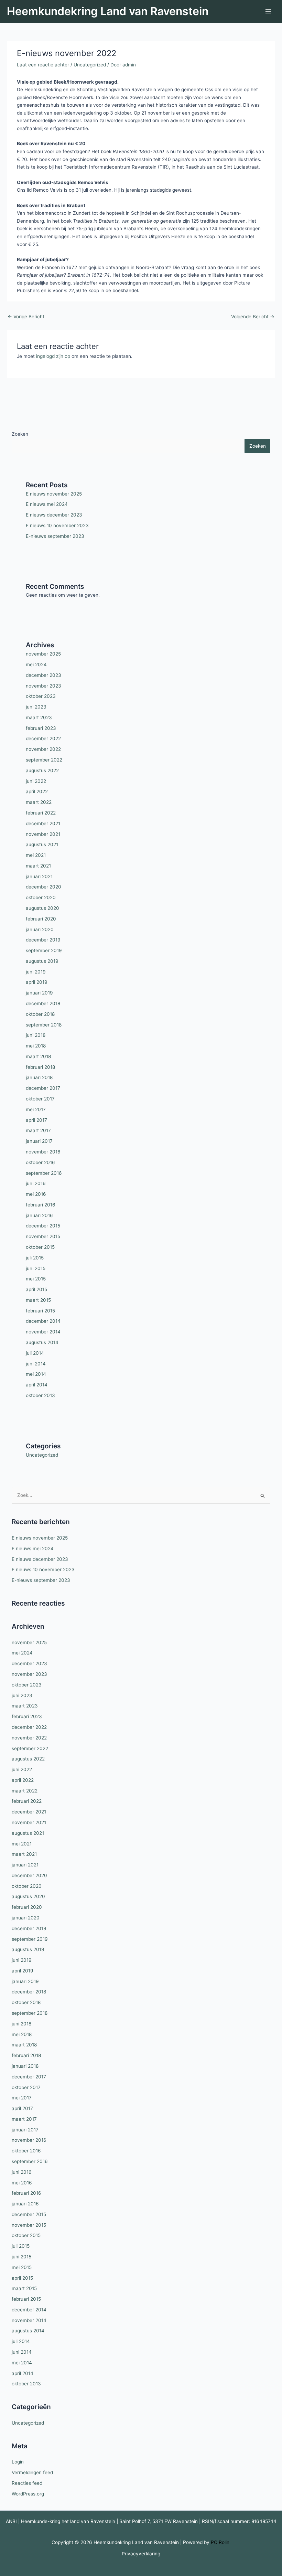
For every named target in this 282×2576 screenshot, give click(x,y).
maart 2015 (38, 1300)
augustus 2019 (42, 961)
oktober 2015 (40, 1247)
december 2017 (43, 1088)
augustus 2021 (42, 844)
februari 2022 (41, 813)
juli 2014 (35, 1353)
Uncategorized (90, 65)
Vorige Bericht (26, 317)
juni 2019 (36, 972)
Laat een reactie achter (43, 65)
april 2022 (37, 791)
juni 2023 (36, 707)
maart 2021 (38, 866)
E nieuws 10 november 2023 (57, 525)
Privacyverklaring (141, 2554)
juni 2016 (36, 1183)
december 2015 (43, 1226)
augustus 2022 (42, 770)
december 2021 (43, 823)
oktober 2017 (40, 1099)
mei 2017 (36, 1109)
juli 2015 (35, 1258)
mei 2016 (36, 1194)
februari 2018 (40, 1067)
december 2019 (43, 940)
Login (18, 2462)
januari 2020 (40, 929)
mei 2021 (36, 855)
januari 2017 (39, 1141)
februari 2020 (41, 919)
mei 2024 (36, 664)
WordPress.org (28, 2494)
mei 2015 (36, 1279)
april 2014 (37, 1385)
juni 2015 (36, 1268)
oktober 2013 (40, 1395)
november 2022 (43, 749)
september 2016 (44, 1173)
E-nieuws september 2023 (55, 536)
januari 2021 (39, 876)
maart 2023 (39, 717)
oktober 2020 (41, 897)
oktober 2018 (40, 1014)
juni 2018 (36, 1035)
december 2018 (43, 1003)
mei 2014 (36, 1374)
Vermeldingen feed (32, 2472)
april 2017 (36, 1120)
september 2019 (44, 950)
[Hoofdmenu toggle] (268, 12)
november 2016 (43, 1152)
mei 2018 (36, 1046)
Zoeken (20, 434)
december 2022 (43, 738)
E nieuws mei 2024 (47, 504)
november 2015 (43, 1236)
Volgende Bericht (253, 317)
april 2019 (37, 982)
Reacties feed (27, 2483)
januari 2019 (39, 993)
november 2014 (43, 1332)
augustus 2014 (42, 1342)
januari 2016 (39, 1215)
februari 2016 (41, 1205)
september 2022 (44, 760)
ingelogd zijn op (53, 356)
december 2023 (44, 675)
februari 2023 (41, 728)
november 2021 (43, 834)
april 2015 (36, 1289)
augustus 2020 (42, 908)
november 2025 (43, 654)
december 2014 (43, 1321)
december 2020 (44, 887)
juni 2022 (36, 781)
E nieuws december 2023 (54, 515)
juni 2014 (36, 1364)
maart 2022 (39, 802)
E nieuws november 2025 (54, 494)
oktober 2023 (41, 696)
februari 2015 (40, 1311)
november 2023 (44, 686)
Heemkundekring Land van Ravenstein (108, 11)
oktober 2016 (40, 1162)
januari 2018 (39, 1077)
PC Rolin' (221, 2542)
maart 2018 (38, 1056)
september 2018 (44, 1025)
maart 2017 (38, 1130)
